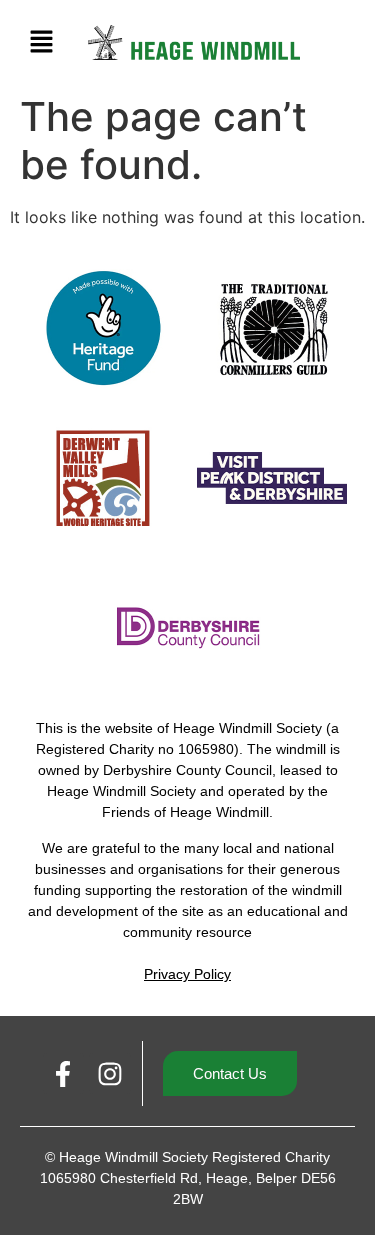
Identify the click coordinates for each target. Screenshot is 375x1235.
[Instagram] (110, 1074)
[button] (41, 42)
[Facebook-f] (64, 1074)
